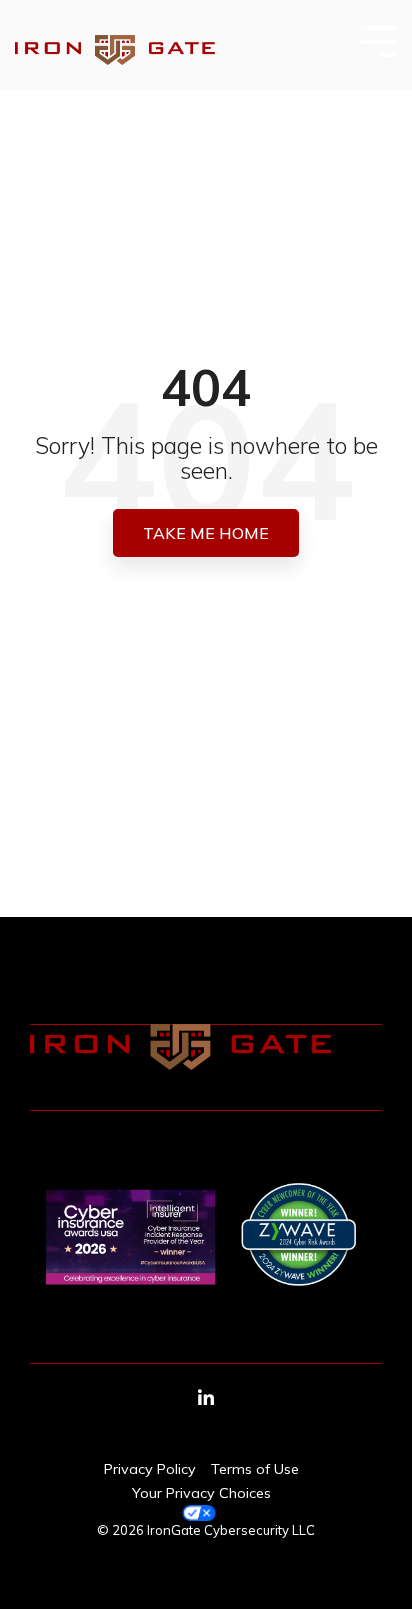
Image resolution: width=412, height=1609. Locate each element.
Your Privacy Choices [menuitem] (201, 1493)
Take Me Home (206, 533)
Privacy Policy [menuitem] (150, 1469)
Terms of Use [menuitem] (255, 1469)
